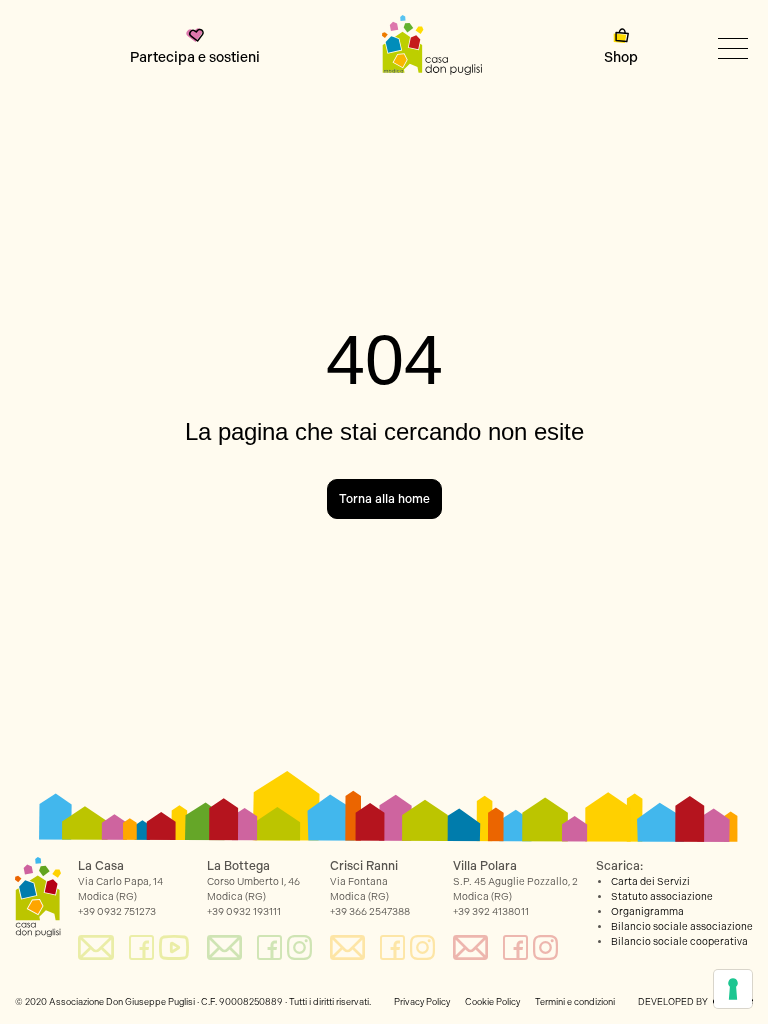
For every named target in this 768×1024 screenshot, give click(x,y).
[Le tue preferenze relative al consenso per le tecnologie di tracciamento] (733, 989)
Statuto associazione (662, 897)
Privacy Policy (422, 1002)
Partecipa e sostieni (195, 57)
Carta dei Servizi (650, 882)
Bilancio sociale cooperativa (679, 942)
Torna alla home (384, 499)
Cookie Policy (492, 1002)
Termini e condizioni (575, 1002)
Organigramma (647, 912)
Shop (621, 57)
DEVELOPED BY (673, 1002)
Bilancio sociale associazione (682, 927)
